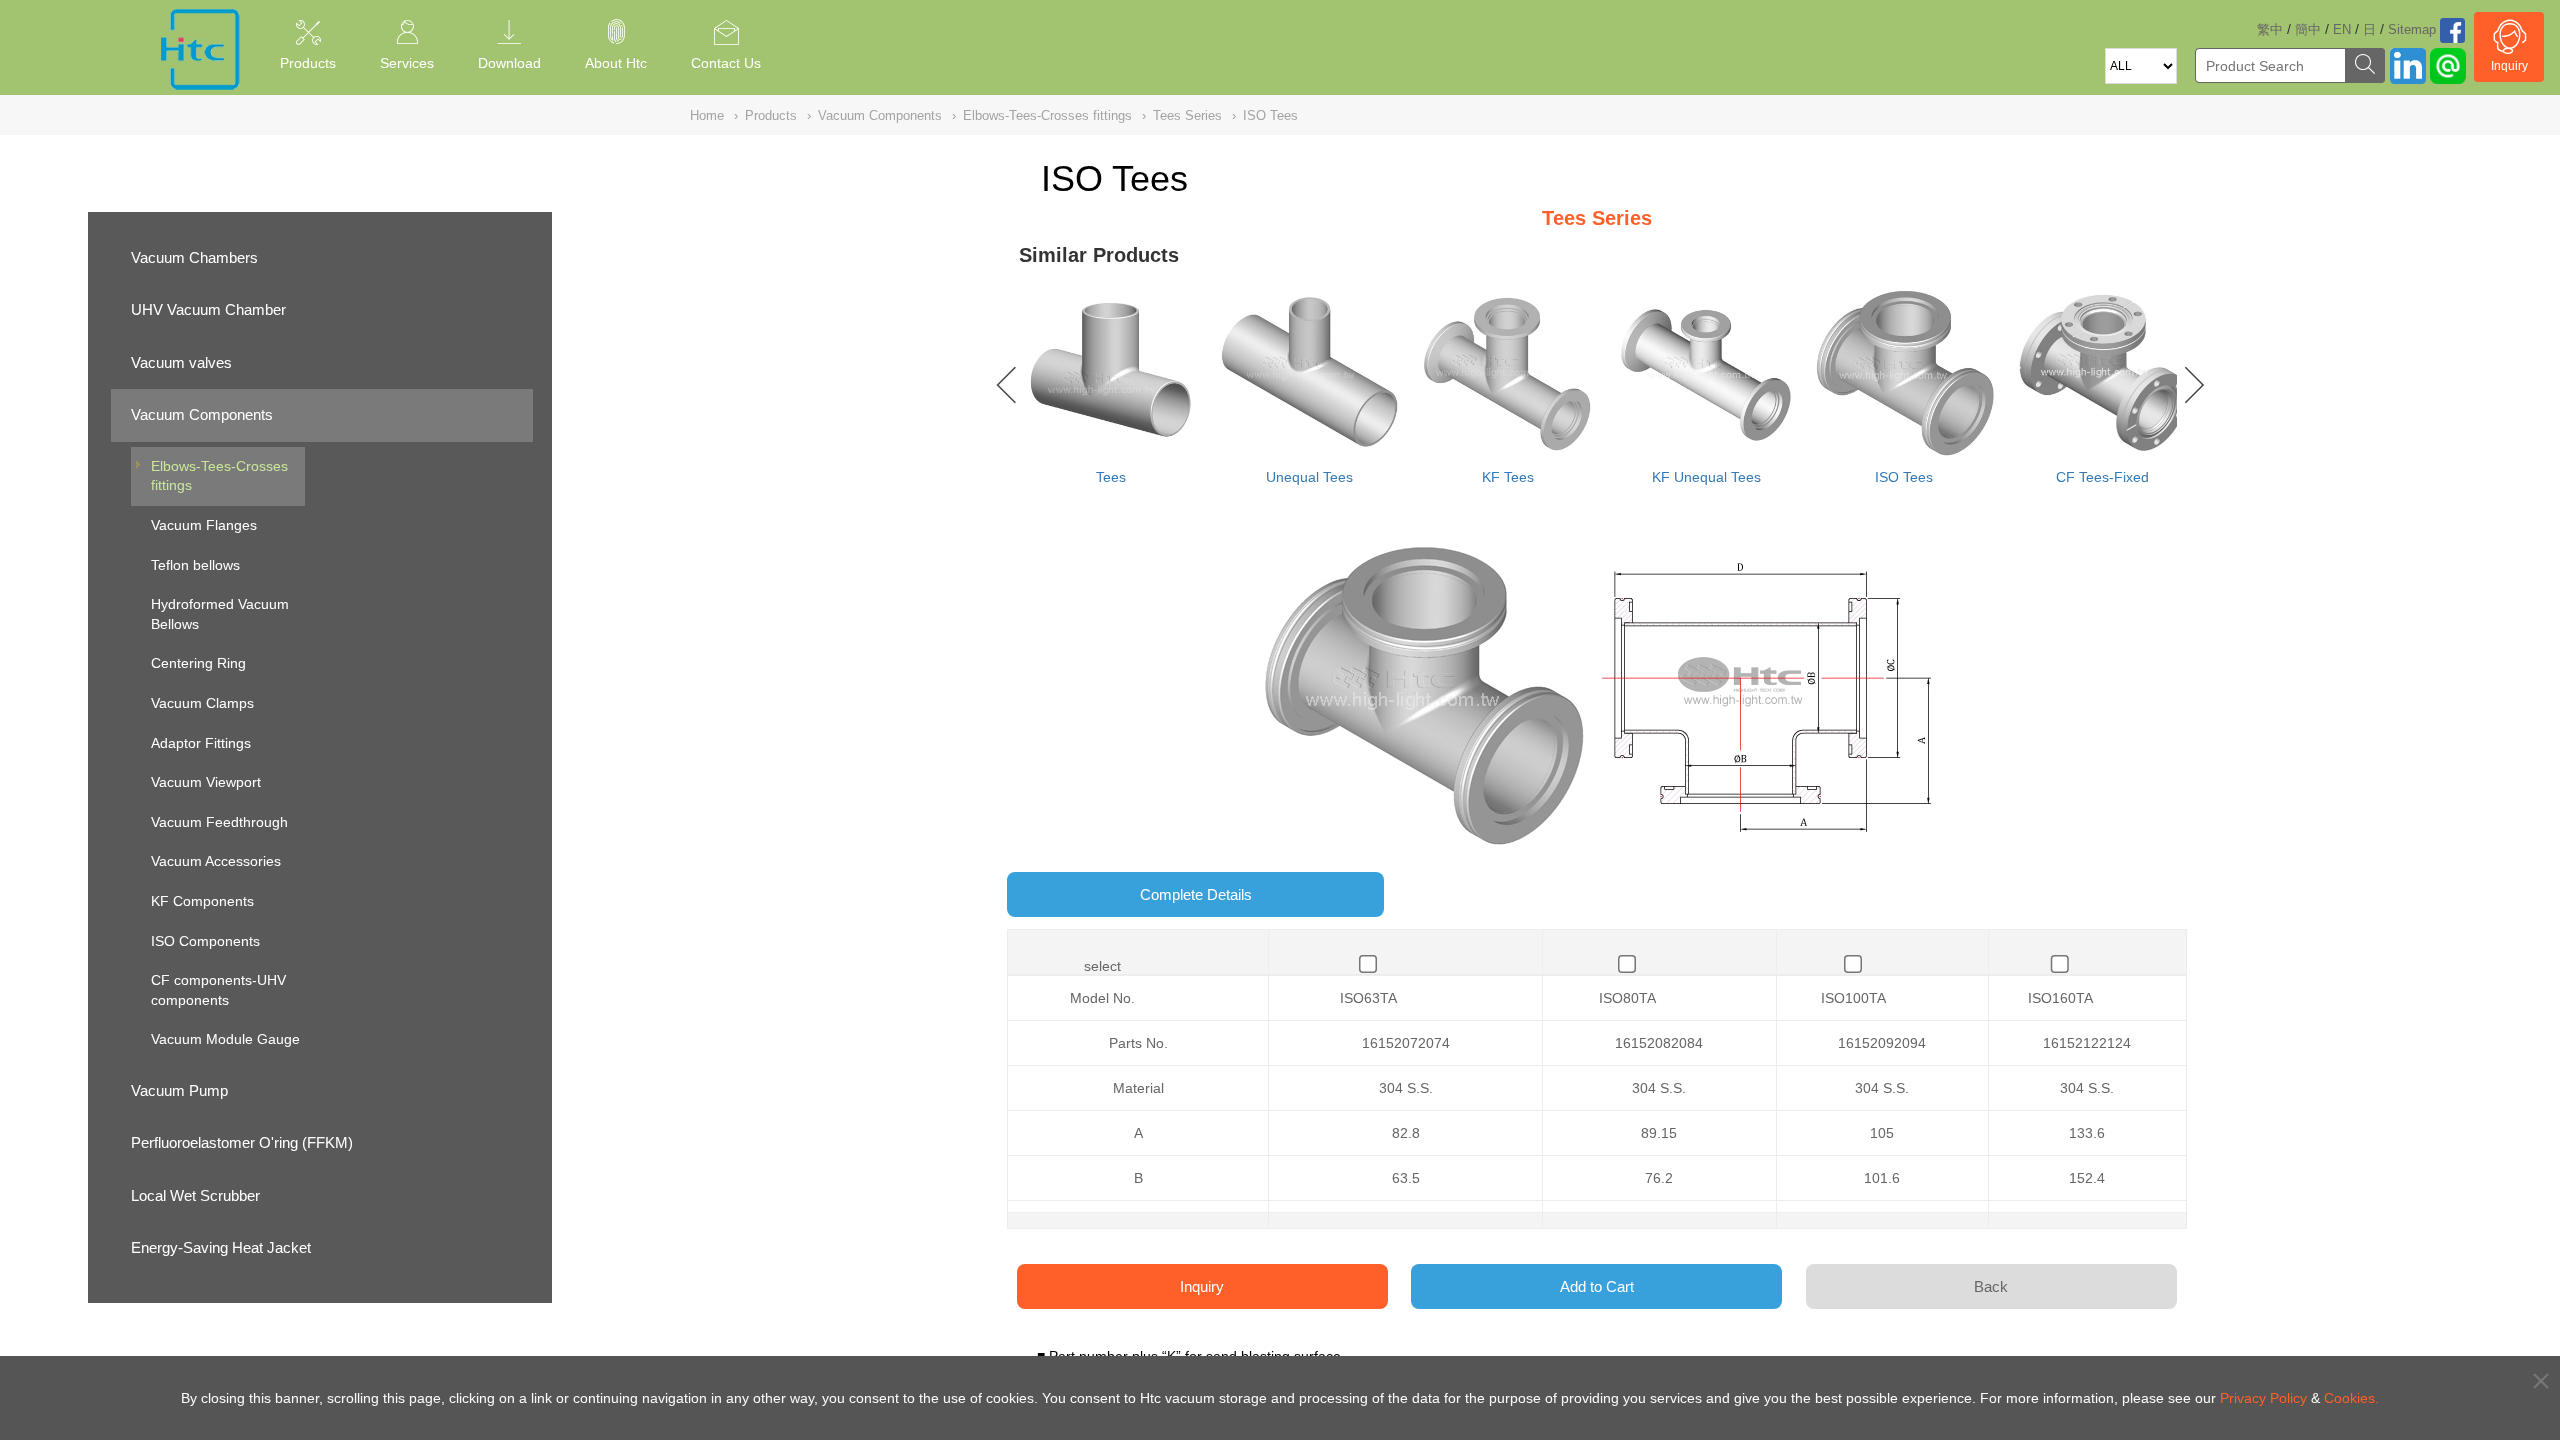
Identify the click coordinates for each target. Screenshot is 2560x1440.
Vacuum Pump (179, 1090)
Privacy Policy (2263, 1398)
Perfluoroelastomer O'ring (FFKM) (242, 1142)
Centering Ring (198, 663)
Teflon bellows (195, 565)
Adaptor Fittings (201, 743)
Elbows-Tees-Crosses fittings (219, 476)
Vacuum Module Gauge (225, 1039)
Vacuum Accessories (216, 861)
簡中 (2308, 29)
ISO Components (205, 941)
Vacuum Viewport (206, 782)
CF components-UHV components (218, 990)
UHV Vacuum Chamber (208, 309)
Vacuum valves (181, 362)
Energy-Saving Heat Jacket (221, 1247)
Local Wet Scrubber (195, 1195)
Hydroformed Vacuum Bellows (220, 614)
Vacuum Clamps (202, 703)
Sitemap (2412, 29)
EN (2342, 29)
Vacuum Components (202, 414)
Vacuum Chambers (194, 257)
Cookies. (2351, 1398)
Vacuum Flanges (204, 525)
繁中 (2270, 29)
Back (1991, 1286)
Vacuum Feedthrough (219, 822)
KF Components (202, 901)
